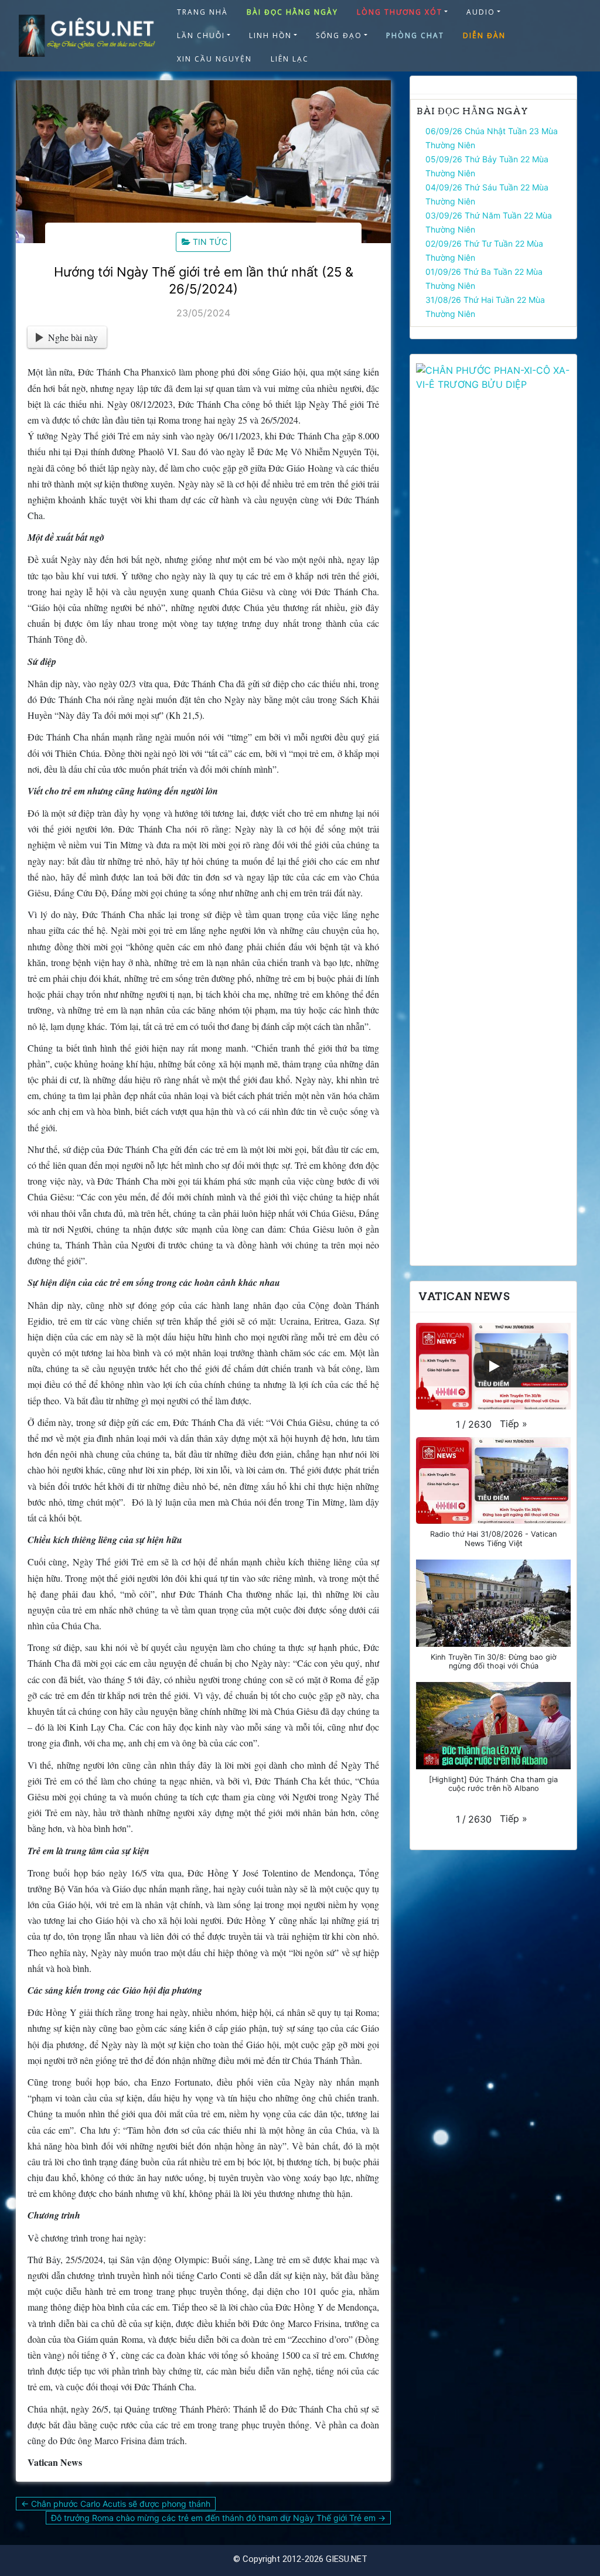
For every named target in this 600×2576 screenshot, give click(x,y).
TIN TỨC (210, 242)
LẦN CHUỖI (201, 35)
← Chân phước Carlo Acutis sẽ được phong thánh (116, 2504)
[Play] (493, 1366)
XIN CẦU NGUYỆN (214, 59)
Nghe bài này (73, 337)
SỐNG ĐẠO (339, 35)
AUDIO (481, 12)
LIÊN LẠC (290, 59)
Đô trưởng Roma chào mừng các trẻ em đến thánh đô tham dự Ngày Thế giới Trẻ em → (218, 2518)
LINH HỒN (270, 35)
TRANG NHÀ (202, 12)
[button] (514, 1424)
